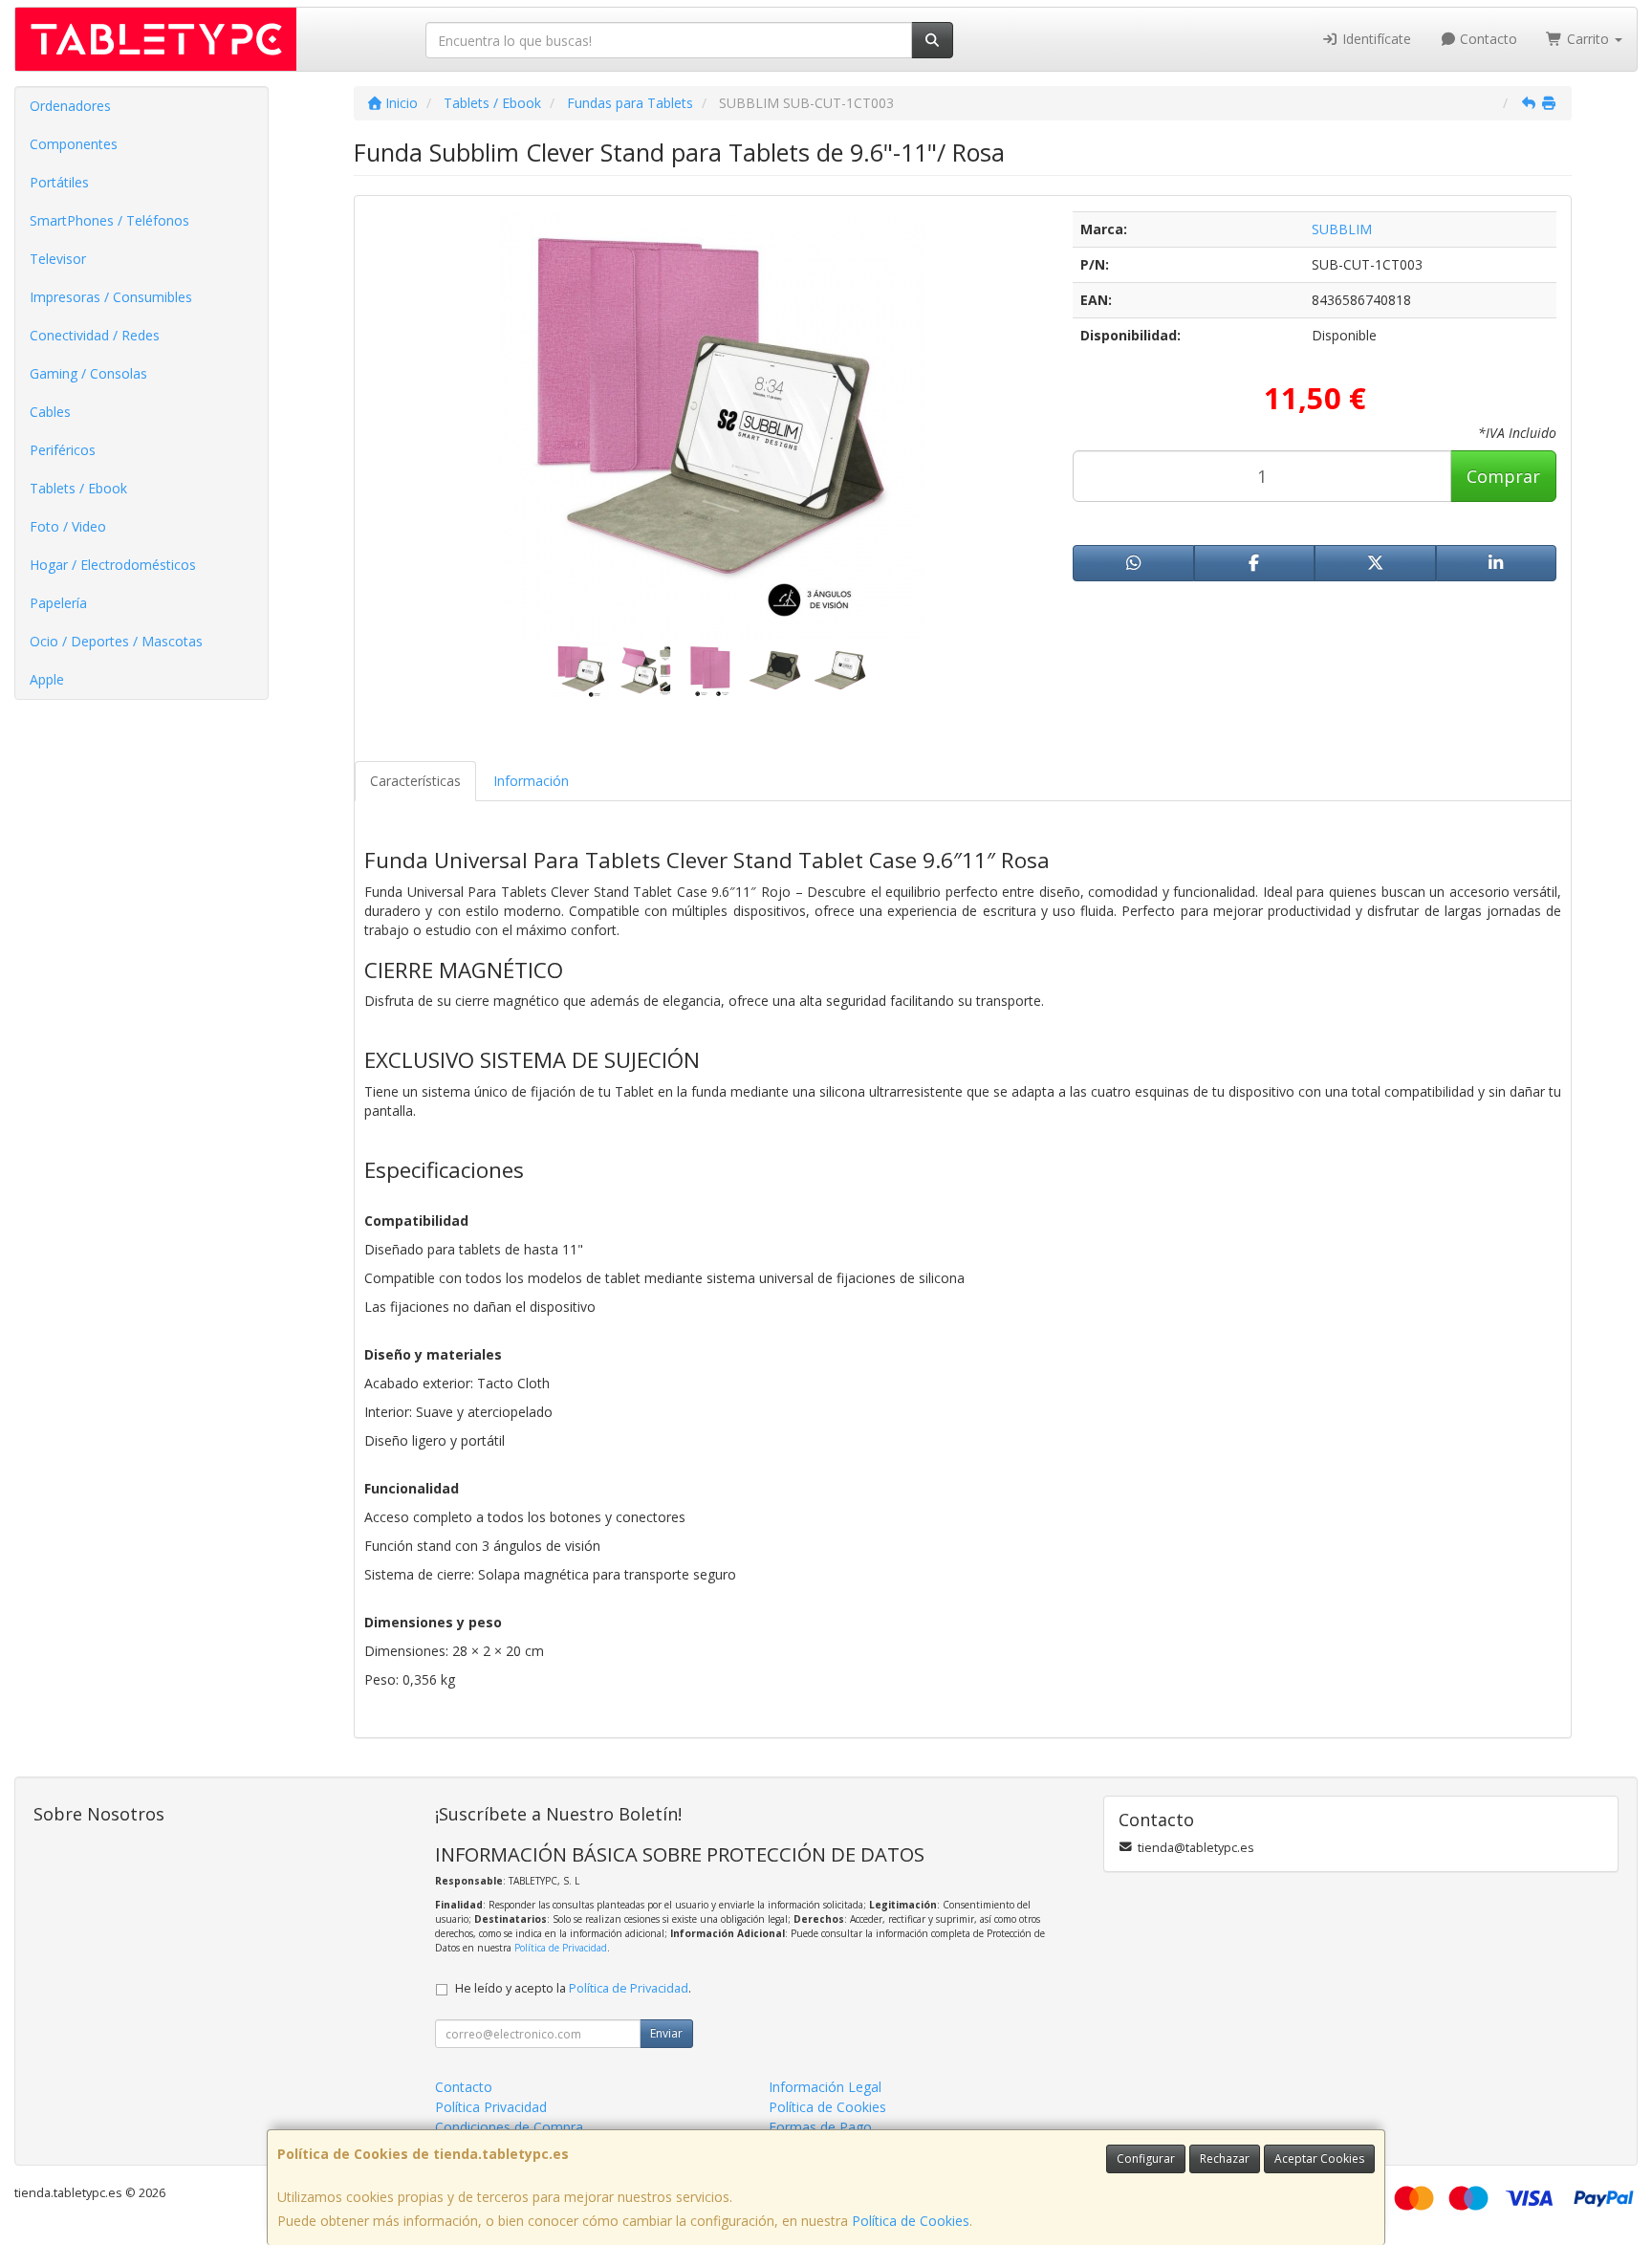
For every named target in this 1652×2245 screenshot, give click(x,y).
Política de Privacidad (561, 1948)
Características (415, 781)
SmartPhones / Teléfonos (109, 220)
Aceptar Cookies (1319, 2158)
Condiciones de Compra (509, 2127)
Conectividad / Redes (95, 335)
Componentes (74, 144)
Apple (47, 679)
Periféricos (63, 450)
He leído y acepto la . (573, 1988)
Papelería (58, 603)
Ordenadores (70, 106)
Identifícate (1375, 39)
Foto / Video (68, 526)
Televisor (58, 259)
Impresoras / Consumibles (111, 297)
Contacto (1487, 39)
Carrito (1588, 39)
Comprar (1503, 476)
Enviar (666, 2033)
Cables (50, 412)
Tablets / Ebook (78, 488)
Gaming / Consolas (88, 373)
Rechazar (1225, 2158)
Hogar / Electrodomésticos (113, 565)
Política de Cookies (911, 2221)
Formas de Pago (820, 2127)
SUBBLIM (1342, 229)
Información (531, 781)
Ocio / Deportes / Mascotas (116, 641)
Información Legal (825, 2087)
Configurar (1146, 2158)
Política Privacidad (491, 2107)
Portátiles (59, 182)
